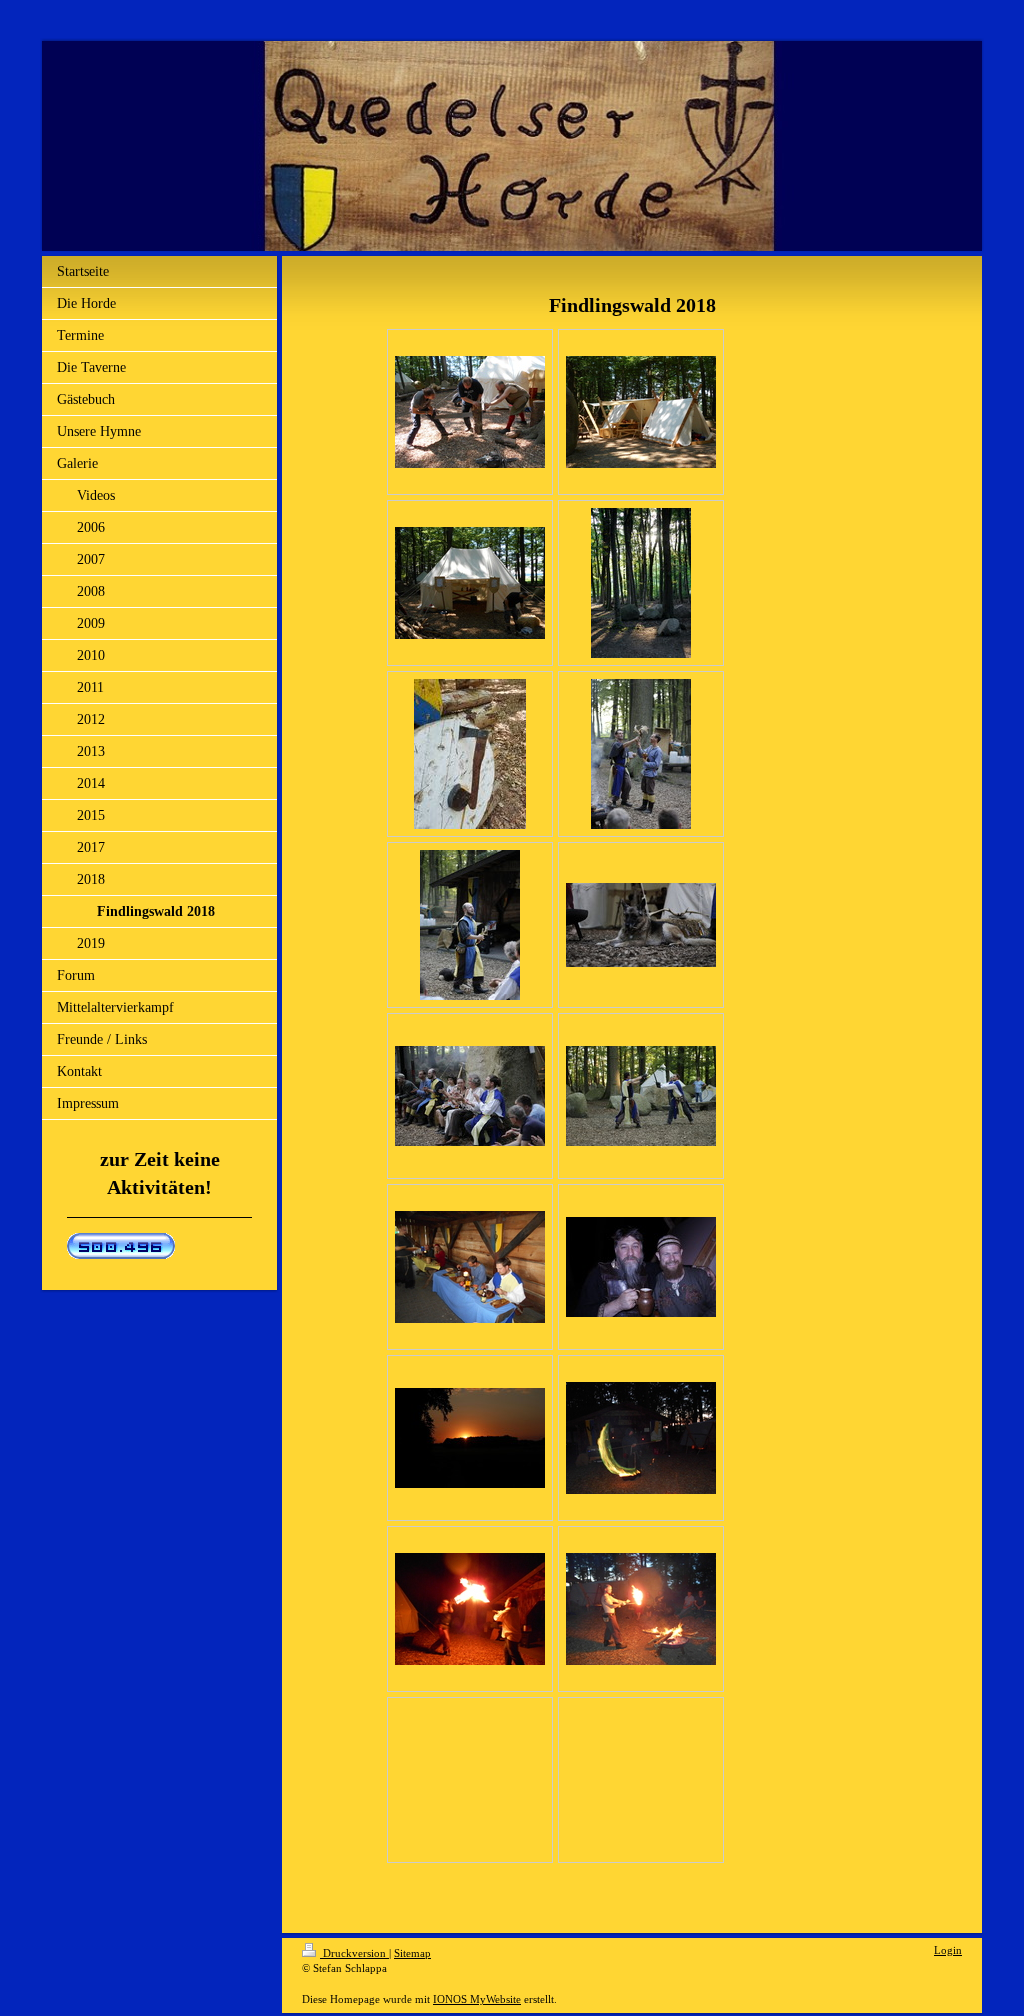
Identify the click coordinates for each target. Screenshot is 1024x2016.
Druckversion (354, 1953)
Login (948, 1950)
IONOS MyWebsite (477, 1999)
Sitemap (412, 1953)
